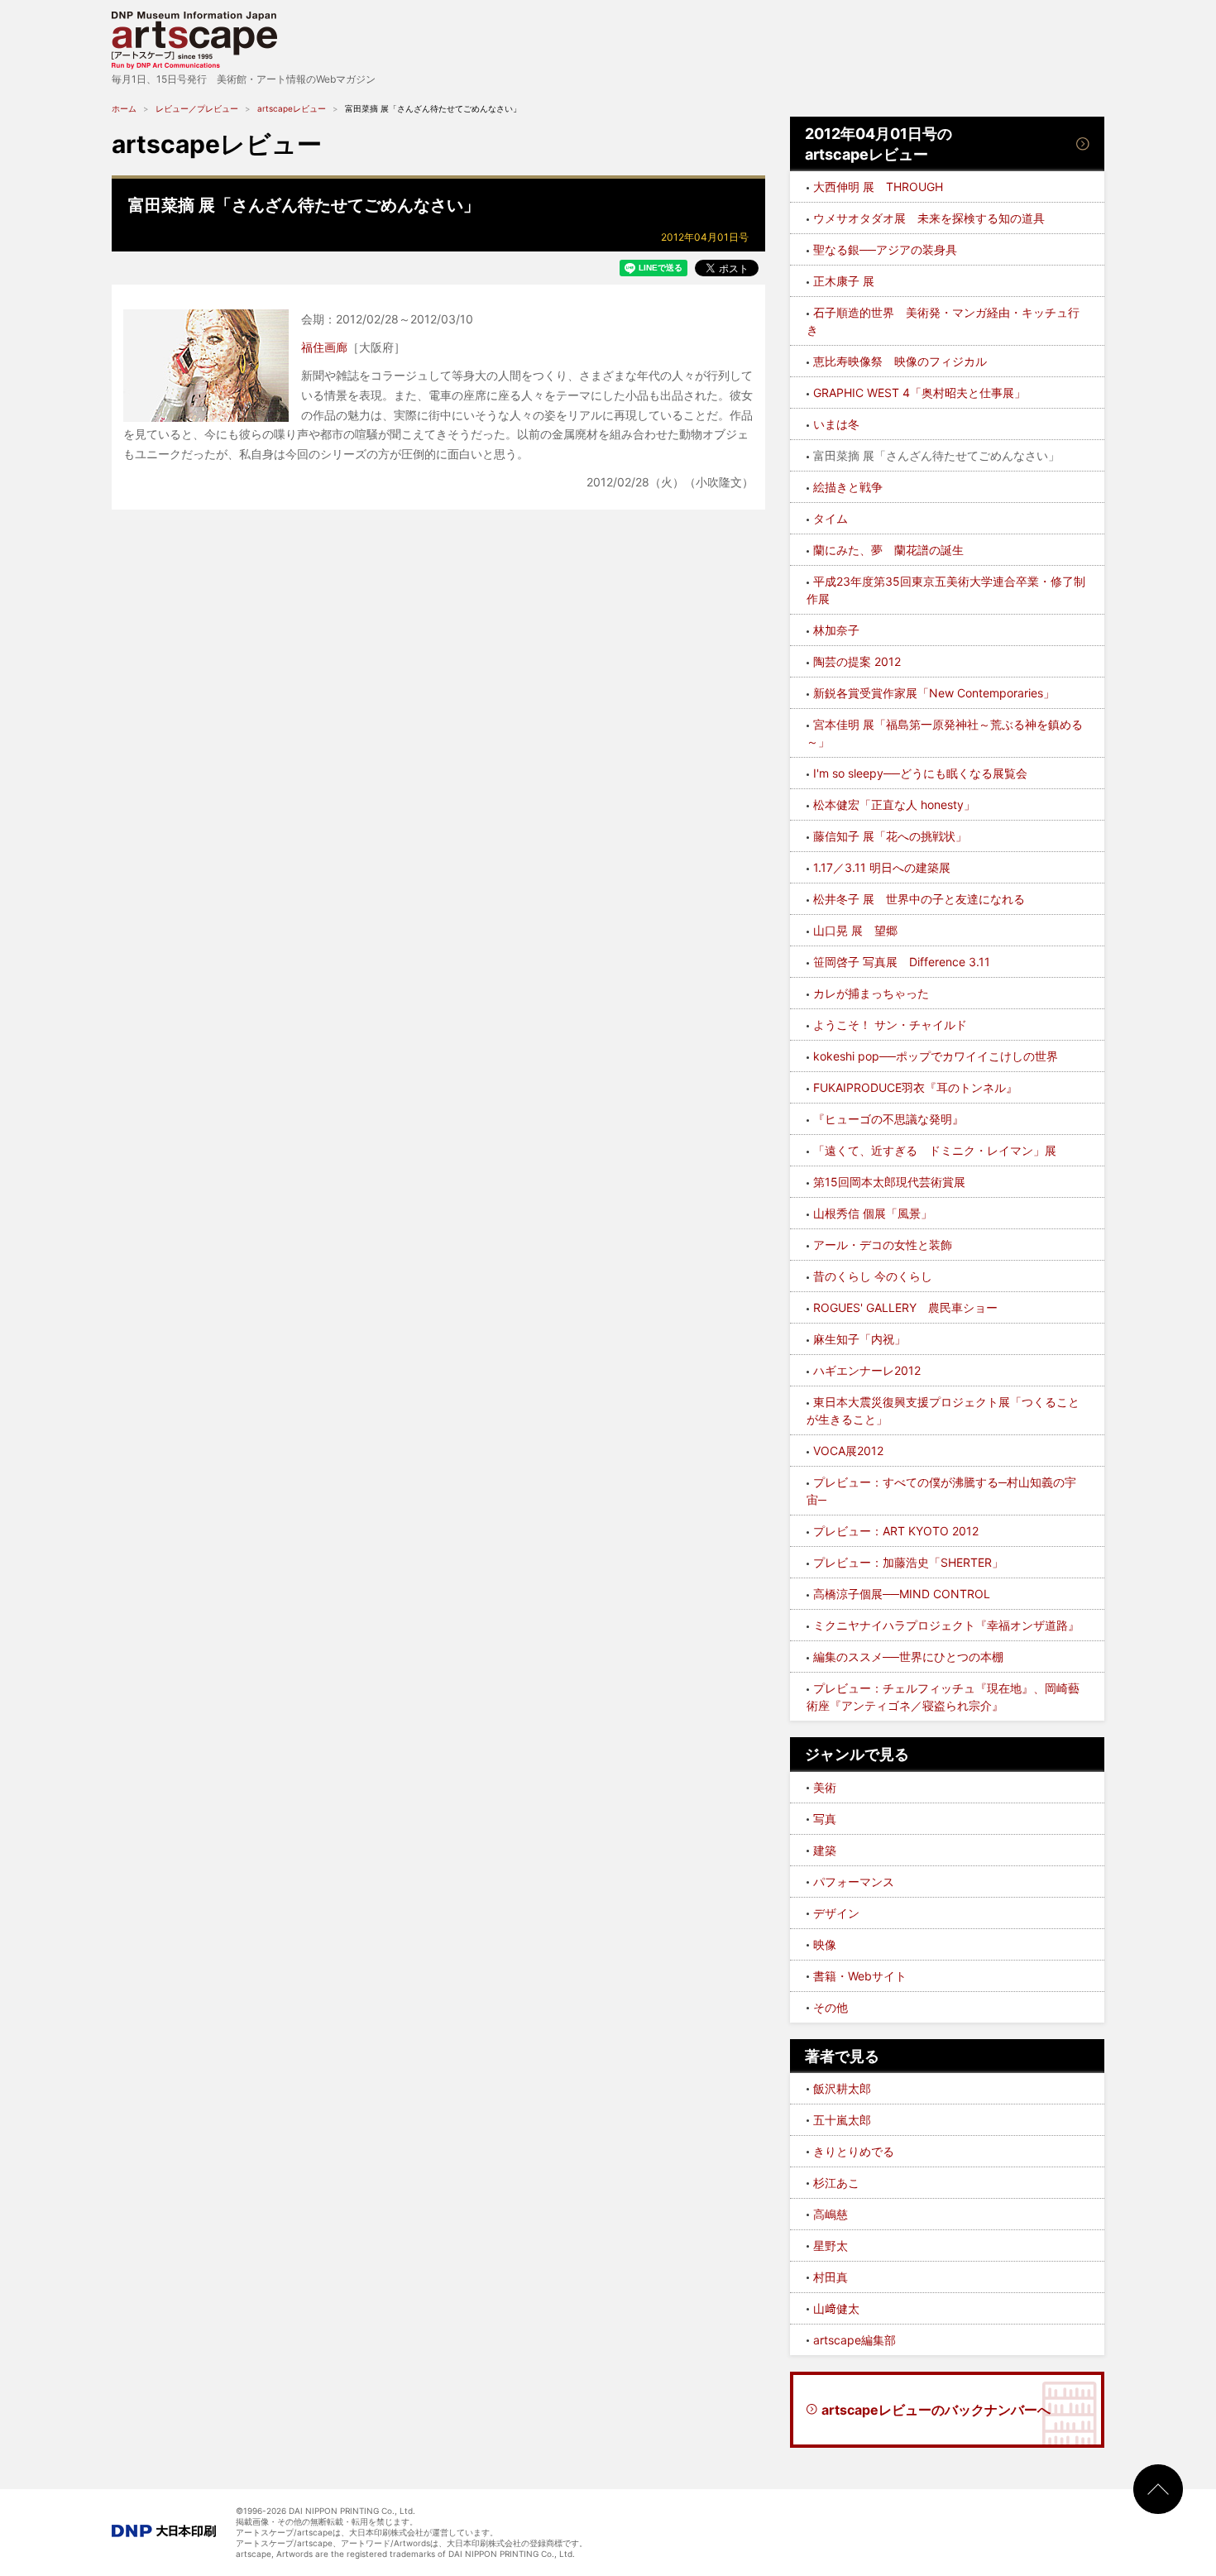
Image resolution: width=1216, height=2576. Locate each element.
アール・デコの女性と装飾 (883, 1245)
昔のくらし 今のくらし (873, 1276)
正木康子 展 (844, 281)
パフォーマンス (854, 1882)
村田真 (831, 2277)
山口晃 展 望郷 (855, 930)
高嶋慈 (831, 2214)
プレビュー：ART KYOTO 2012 (896, 1531)
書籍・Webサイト (860, 1976)
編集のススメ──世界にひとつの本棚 (908, 1657)
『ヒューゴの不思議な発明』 (888, 1119)
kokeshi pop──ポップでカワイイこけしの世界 (936, 1056)
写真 (825, 1819)
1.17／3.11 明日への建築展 (882, 867)
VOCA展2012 (848, 1451)
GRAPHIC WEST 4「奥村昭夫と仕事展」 (919, 393)
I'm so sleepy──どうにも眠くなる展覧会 (920, 773)
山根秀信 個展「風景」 (873, 1213)
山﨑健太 (836, 2308)
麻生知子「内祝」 (859, 1339)
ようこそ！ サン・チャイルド (890, 1025)
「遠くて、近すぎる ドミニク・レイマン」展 (935, 1150)
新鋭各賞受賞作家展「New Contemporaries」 (934, 693)
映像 (825, 1944)
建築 (825, 1850)
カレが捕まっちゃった (871, 993)
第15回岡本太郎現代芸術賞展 (889, 1182)
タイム (831, 518)
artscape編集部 (855, 2340)
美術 (825, 1787)
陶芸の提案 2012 (857, 661)
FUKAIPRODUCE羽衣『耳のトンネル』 (915, 1087)
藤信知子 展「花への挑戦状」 (890, 836)
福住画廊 (324, 347)
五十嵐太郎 (842, 2120)
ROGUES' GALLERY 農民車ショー (905, 1307)
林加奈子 (836, 630)
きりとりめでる (854, 2151)
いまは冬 (836, 424)
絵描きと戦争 (848, 487)
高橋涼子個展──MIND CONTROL (902, 1594)
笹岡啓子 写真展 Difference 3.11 (902, 962)
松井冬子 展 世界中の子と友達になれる (919, 899)
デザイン (836, 1913)
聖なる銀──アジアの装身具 (885, 249)
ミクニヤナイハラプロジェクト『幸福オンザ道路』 (946, 1625)
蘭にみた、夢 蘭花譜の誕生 (888, 550)
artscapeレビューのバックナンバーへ (936, 2410)
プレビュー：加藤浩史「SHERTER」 (908, 1562)
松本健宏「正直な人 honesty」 (894, 804)
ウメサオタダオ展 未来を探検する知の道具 (929, 218)
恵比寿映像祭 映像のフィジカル (900, 361)
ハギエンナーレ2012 (867, 1370)
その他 (831, 2007)
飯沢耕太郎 (842, 2088)
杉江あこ (836, 2183)
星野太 (831, 2246)
